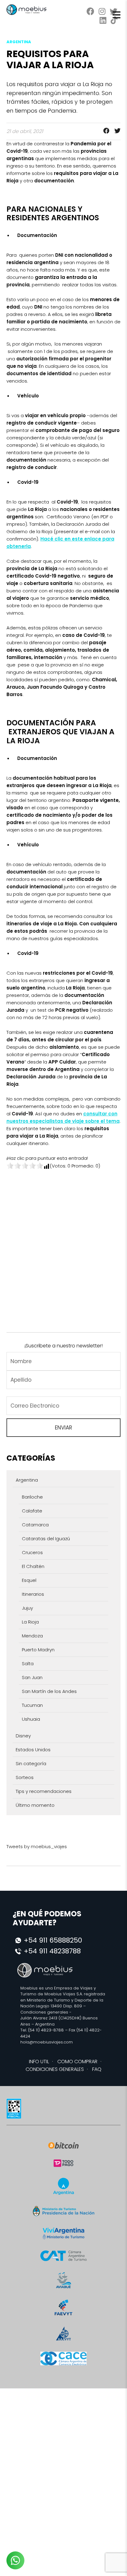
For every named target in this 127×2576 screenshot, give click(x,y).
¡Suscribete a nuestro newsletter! (63, 1346)
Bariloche (32, 1497)
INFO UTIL (39, 2062)
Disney (23, 1736)
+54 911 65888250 (53, 1940)
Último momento (35, 1805)
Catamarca (35, 1525)
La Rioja (30, 1622)
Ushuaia (31, 1719)
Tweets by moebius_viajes (37, 1846)
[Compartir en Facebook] (104, 131)
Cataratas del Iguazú (46, 1539)
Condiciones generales (44, 2012)
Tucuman (32, 1705)
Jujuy (27, 1608)
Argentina (27, 1480)
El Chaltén (33, 1566)
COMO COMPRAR (77, 2062)
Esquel (29, 1580)
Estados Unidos (33, 1750)
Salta (28, 1663)
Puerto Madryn (38, 1650)
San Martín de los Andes (49, 1691)
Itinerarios (33, 1594)
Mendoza (32, 1636)
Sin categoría (31, 1763)
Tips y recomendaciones (44, 1791)
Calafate (32, 1511)
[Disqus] (64, 1247)
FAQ (97, 2069)
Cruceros (32, 1552)
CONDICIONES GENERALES (55, 2069)
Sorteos (25, 1777)
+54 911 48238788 (52, 1951)
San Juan (32, 1677)
